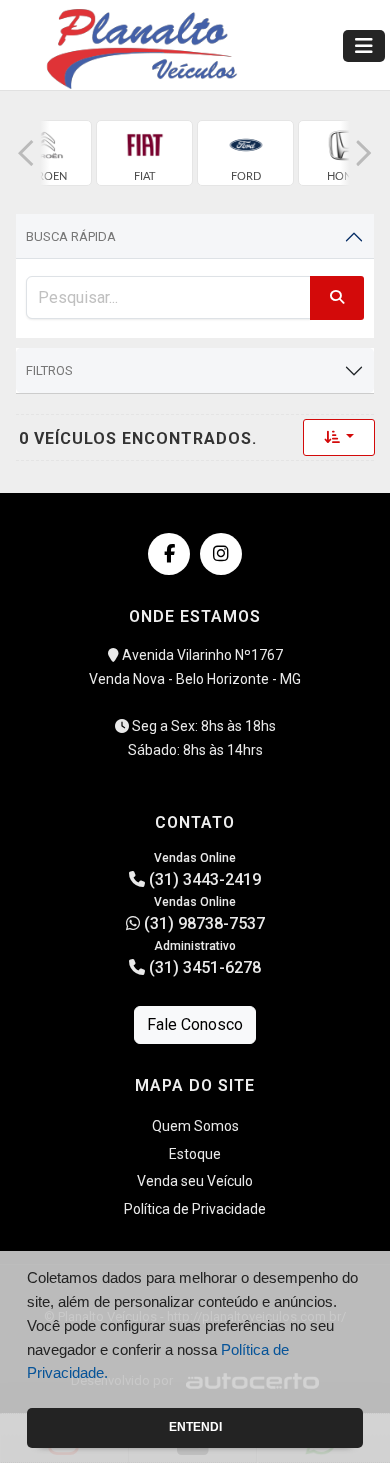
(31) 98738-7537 (202, 923)
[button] (26, 153)
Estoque (195, 1154)
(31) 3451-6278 (203, 967)
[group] (144, 153)
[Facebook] (169, 554)
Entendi (195, 1427)
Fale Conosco (195, 1024)
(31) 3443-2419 (203, 879)
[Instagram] (221, 554)
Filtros (49, 370)
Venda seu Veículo (195, 1181)
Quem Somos (195, 1126)
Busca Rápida (71, 236)
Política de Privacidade (195, 1209)
